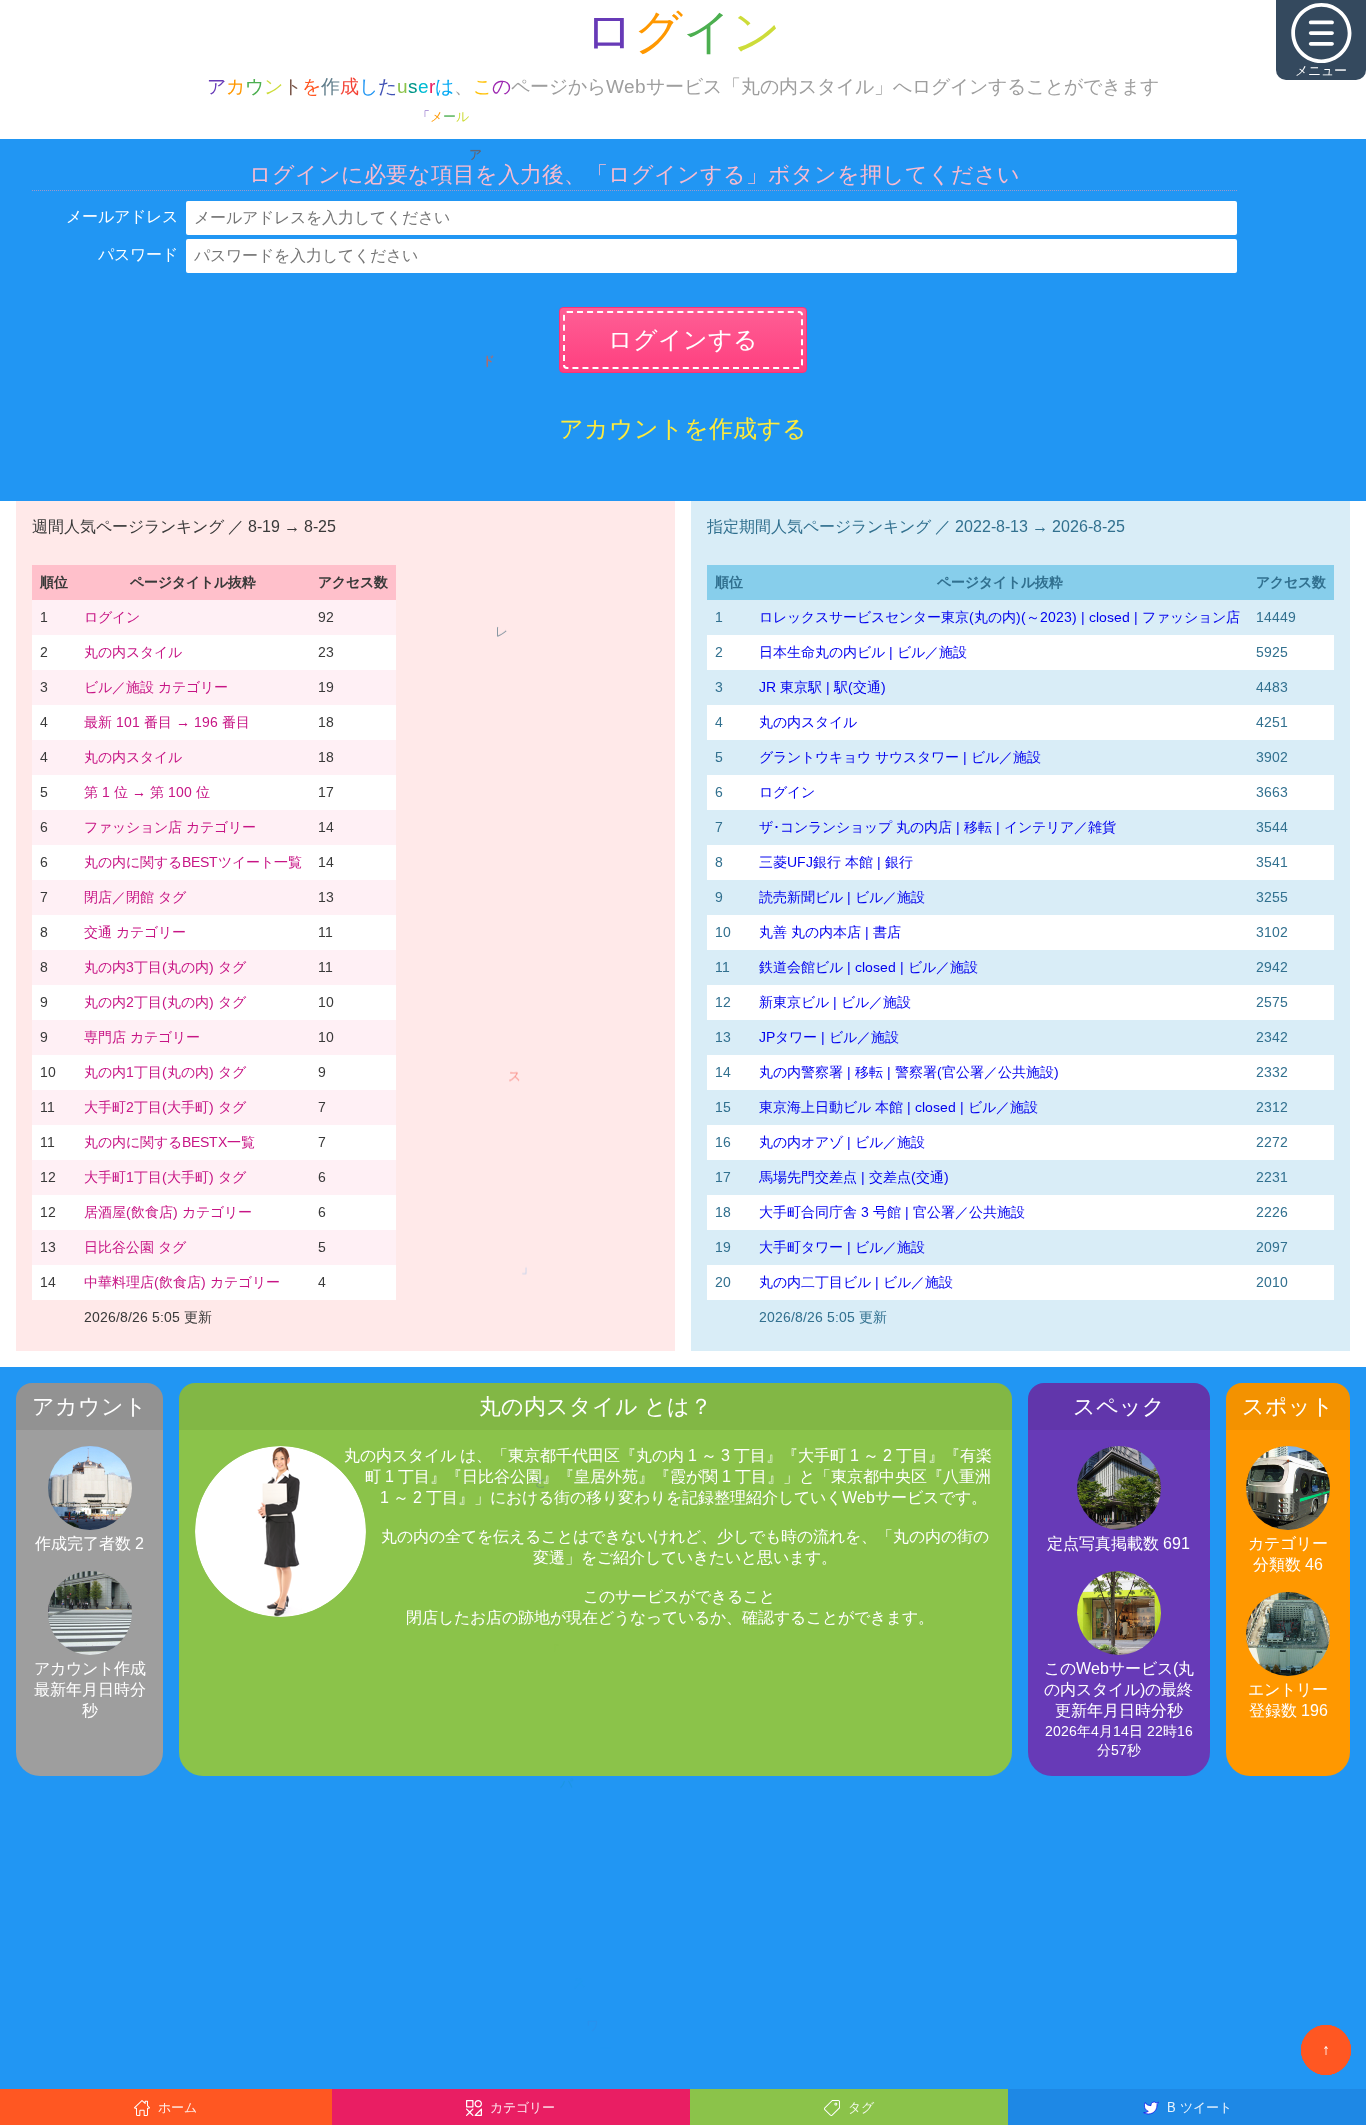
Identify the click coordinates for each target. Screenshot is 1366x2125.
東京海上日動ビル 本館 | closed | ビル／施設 (898, 1107)
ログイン (112, 617)
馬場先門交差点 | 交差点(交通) (854, 1177)
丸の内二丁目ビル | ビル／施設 (856, 1282)
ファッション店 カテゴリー (170, 827)
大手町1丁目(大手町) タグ (165, 1177)
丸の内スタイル (133, 652)
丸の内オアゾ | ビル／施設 (842, 1142)
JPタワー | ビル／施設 (829, 1037)
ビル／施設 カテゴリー (156, 687)
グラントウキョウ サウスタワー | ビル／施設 (900, 757)
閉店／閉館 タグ (135, 897)
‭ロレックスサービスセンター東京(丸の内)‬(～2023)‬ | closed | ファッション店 (999, 617)
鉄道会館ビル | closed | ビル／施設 (868, 967)
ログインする (683, 339)
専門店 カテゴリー (142, 1037)
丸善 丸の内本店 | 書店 (830, 932)
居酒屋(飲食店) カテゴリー (168, 1212)
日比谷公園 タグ (135, 1247)
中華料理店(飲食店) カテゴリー (182, 1282)
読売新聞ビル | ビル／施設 (842, 897)
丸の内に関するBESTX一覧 (169, 1142)
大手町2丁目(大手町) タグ (165, 1107)
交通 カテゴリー (135, 932)
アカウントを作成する (683, 428)
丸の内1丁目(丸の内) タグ (165, 1072)
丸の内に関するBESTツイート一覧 (193, 862)
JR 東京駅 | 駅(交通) (822, 687)
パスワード (138, 254)
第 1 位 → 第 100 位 (147, 792)
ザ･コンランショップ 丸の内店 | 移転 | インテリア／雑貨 (937, 827)
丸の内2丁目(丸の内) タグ (165, 1002)
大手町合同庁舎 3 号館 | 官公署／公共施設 (892, 1212)
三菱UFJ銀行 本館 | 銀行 (836, 862)
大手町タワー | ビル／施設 (842, 1247)
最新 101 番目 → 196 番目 (167, 722)
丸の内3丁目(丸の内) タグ (165, 967)
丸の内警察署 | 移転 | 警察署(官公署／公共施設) (909, 1072)
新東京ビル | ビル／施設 (835, 1002)
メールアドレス (122, 216)
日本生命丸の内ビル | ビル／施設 (863, 652)
